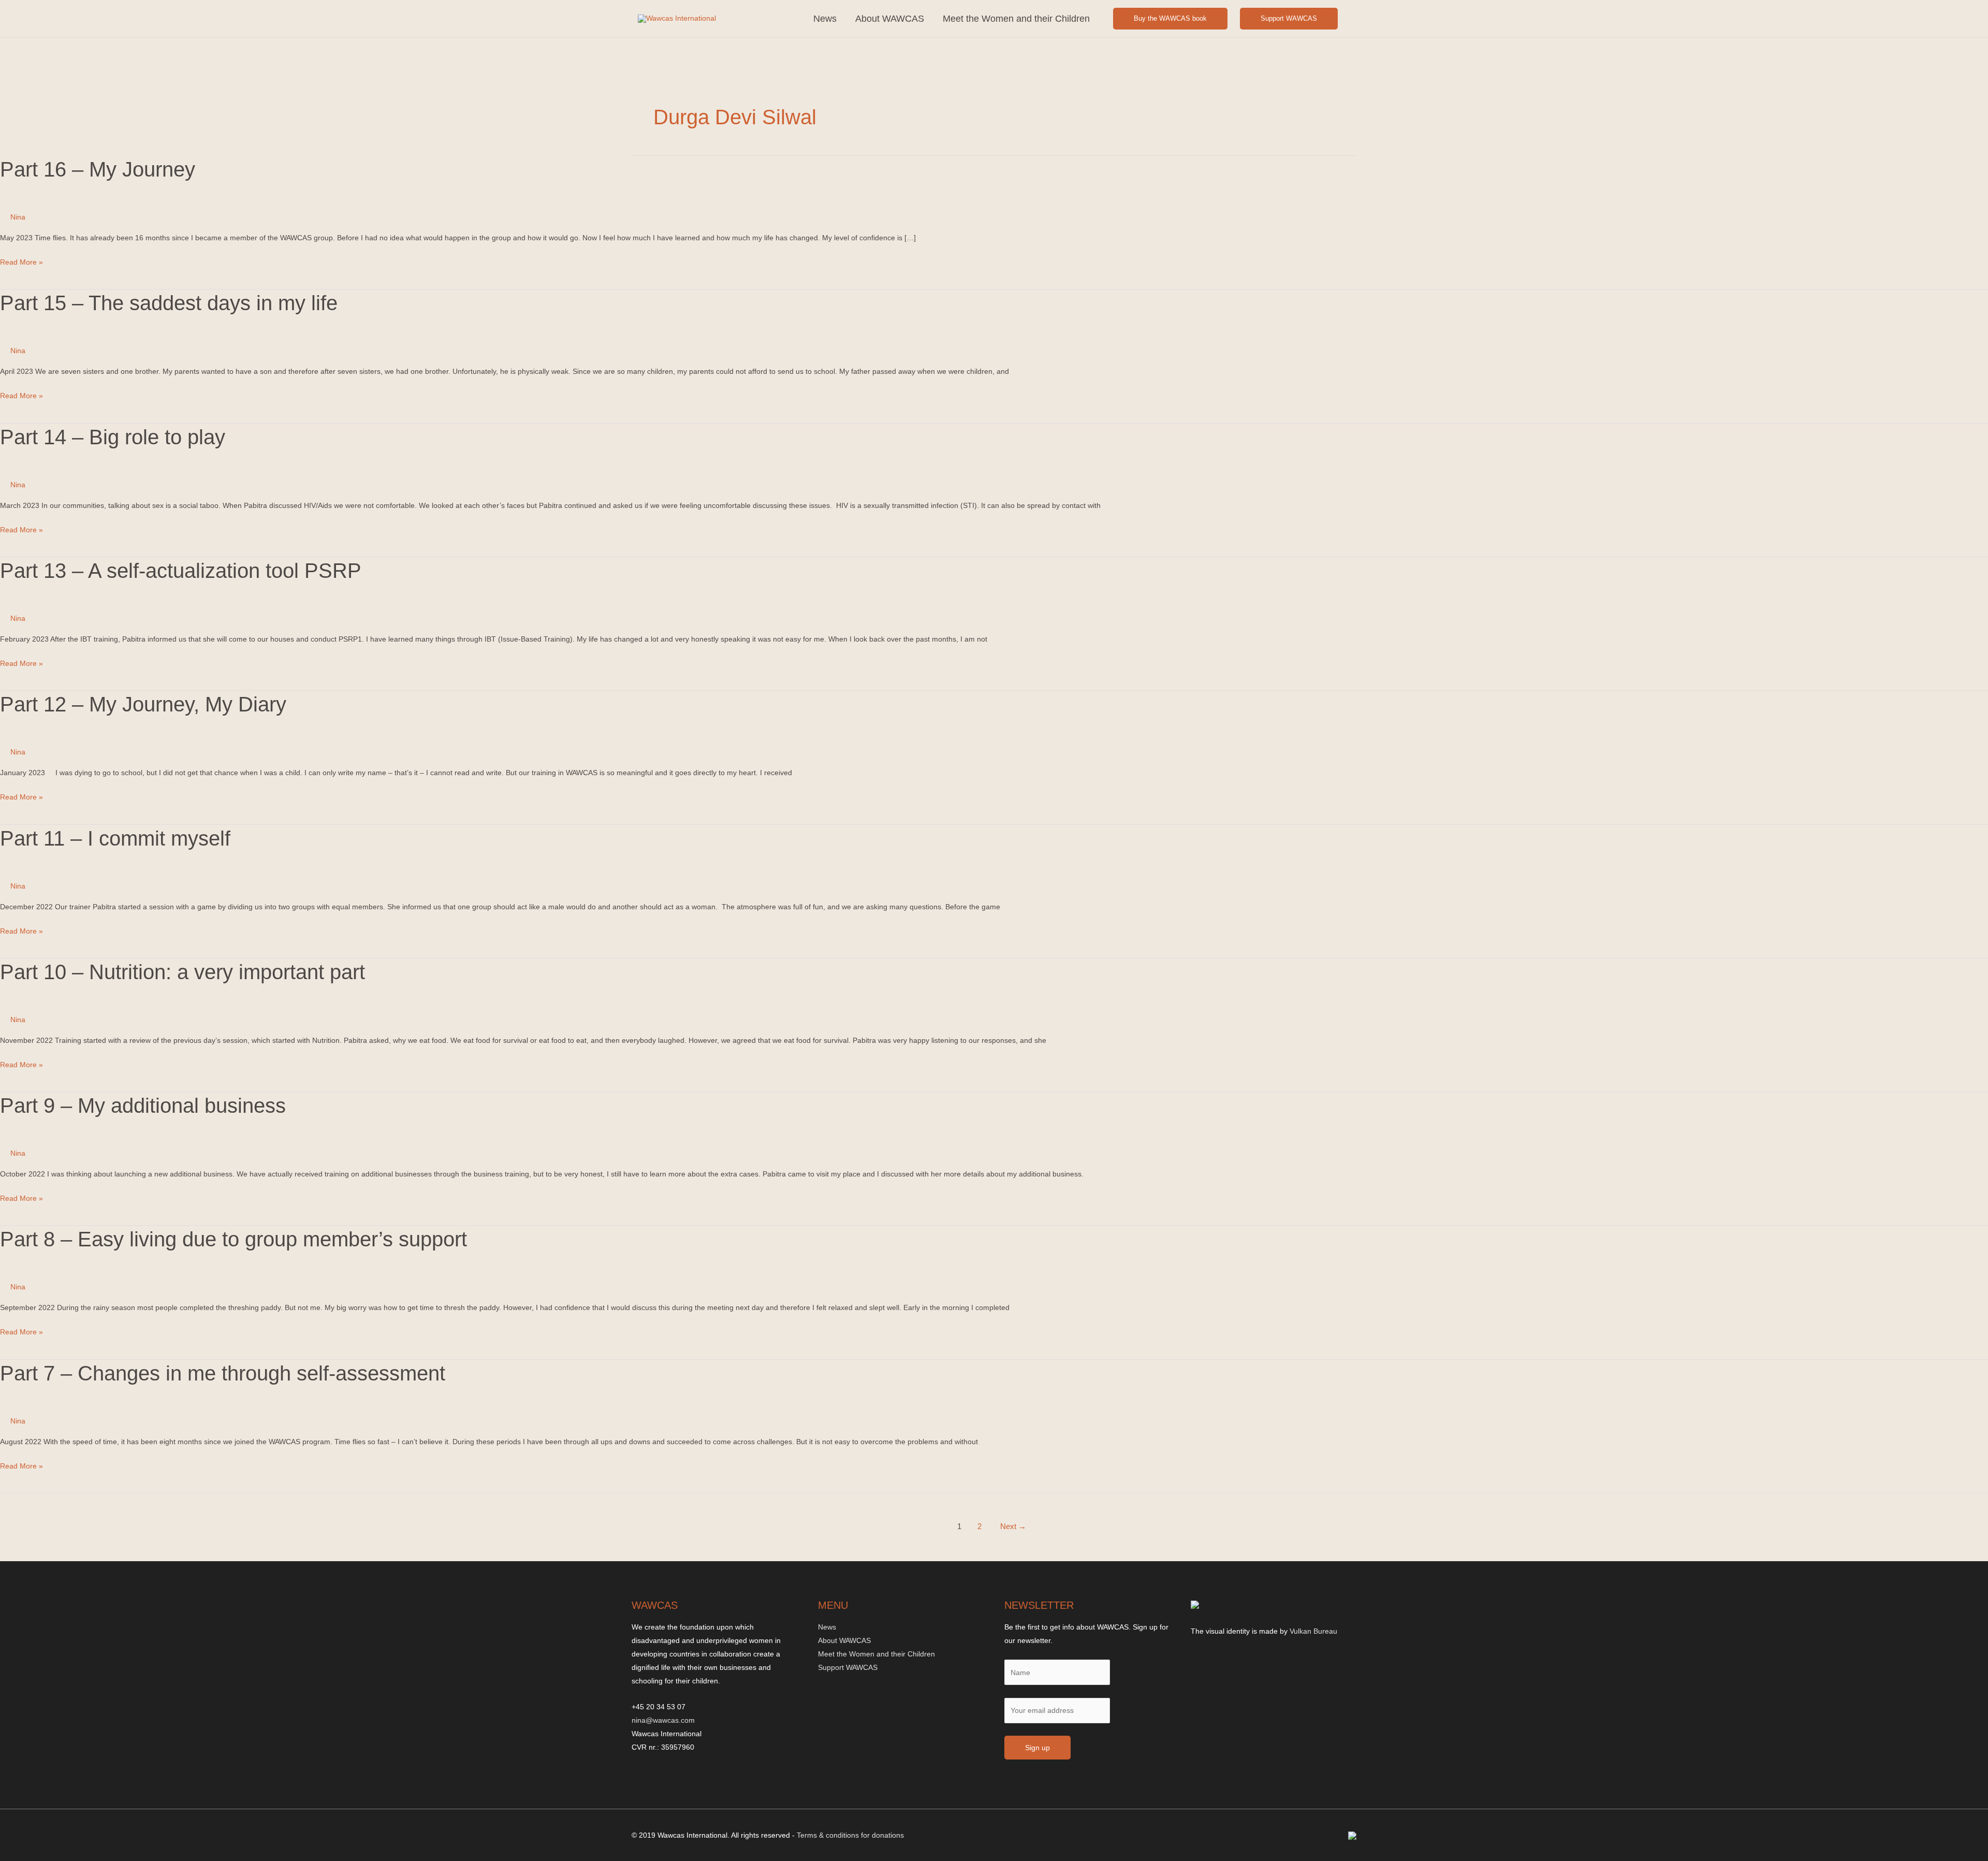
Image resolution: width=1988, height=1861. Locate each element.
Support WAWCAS (1289, 18)
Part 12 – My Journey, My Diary (143, 704)
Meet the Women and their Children (1016, 19)
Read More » (21, 263)
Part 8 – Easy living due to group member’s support (233, 1239)
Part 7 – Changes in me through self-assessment (223, 1373)
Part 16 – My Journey (98, 169)
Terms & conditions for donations (850, 1835)
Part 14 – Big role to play (113, 437)
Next (1013, 1526)
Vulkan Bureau (1313, 1631)
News (825, 19)
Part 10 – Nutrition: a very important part (182, 972)
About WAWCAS (890, 19)
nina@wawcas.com (663, 1720)
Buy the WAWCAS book (1170, 18)
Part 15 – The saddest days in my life (169, 303)
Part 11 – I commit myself (115, 838)
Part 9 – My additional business (143, 1106)
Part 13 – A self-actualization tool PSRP (181, 571)
